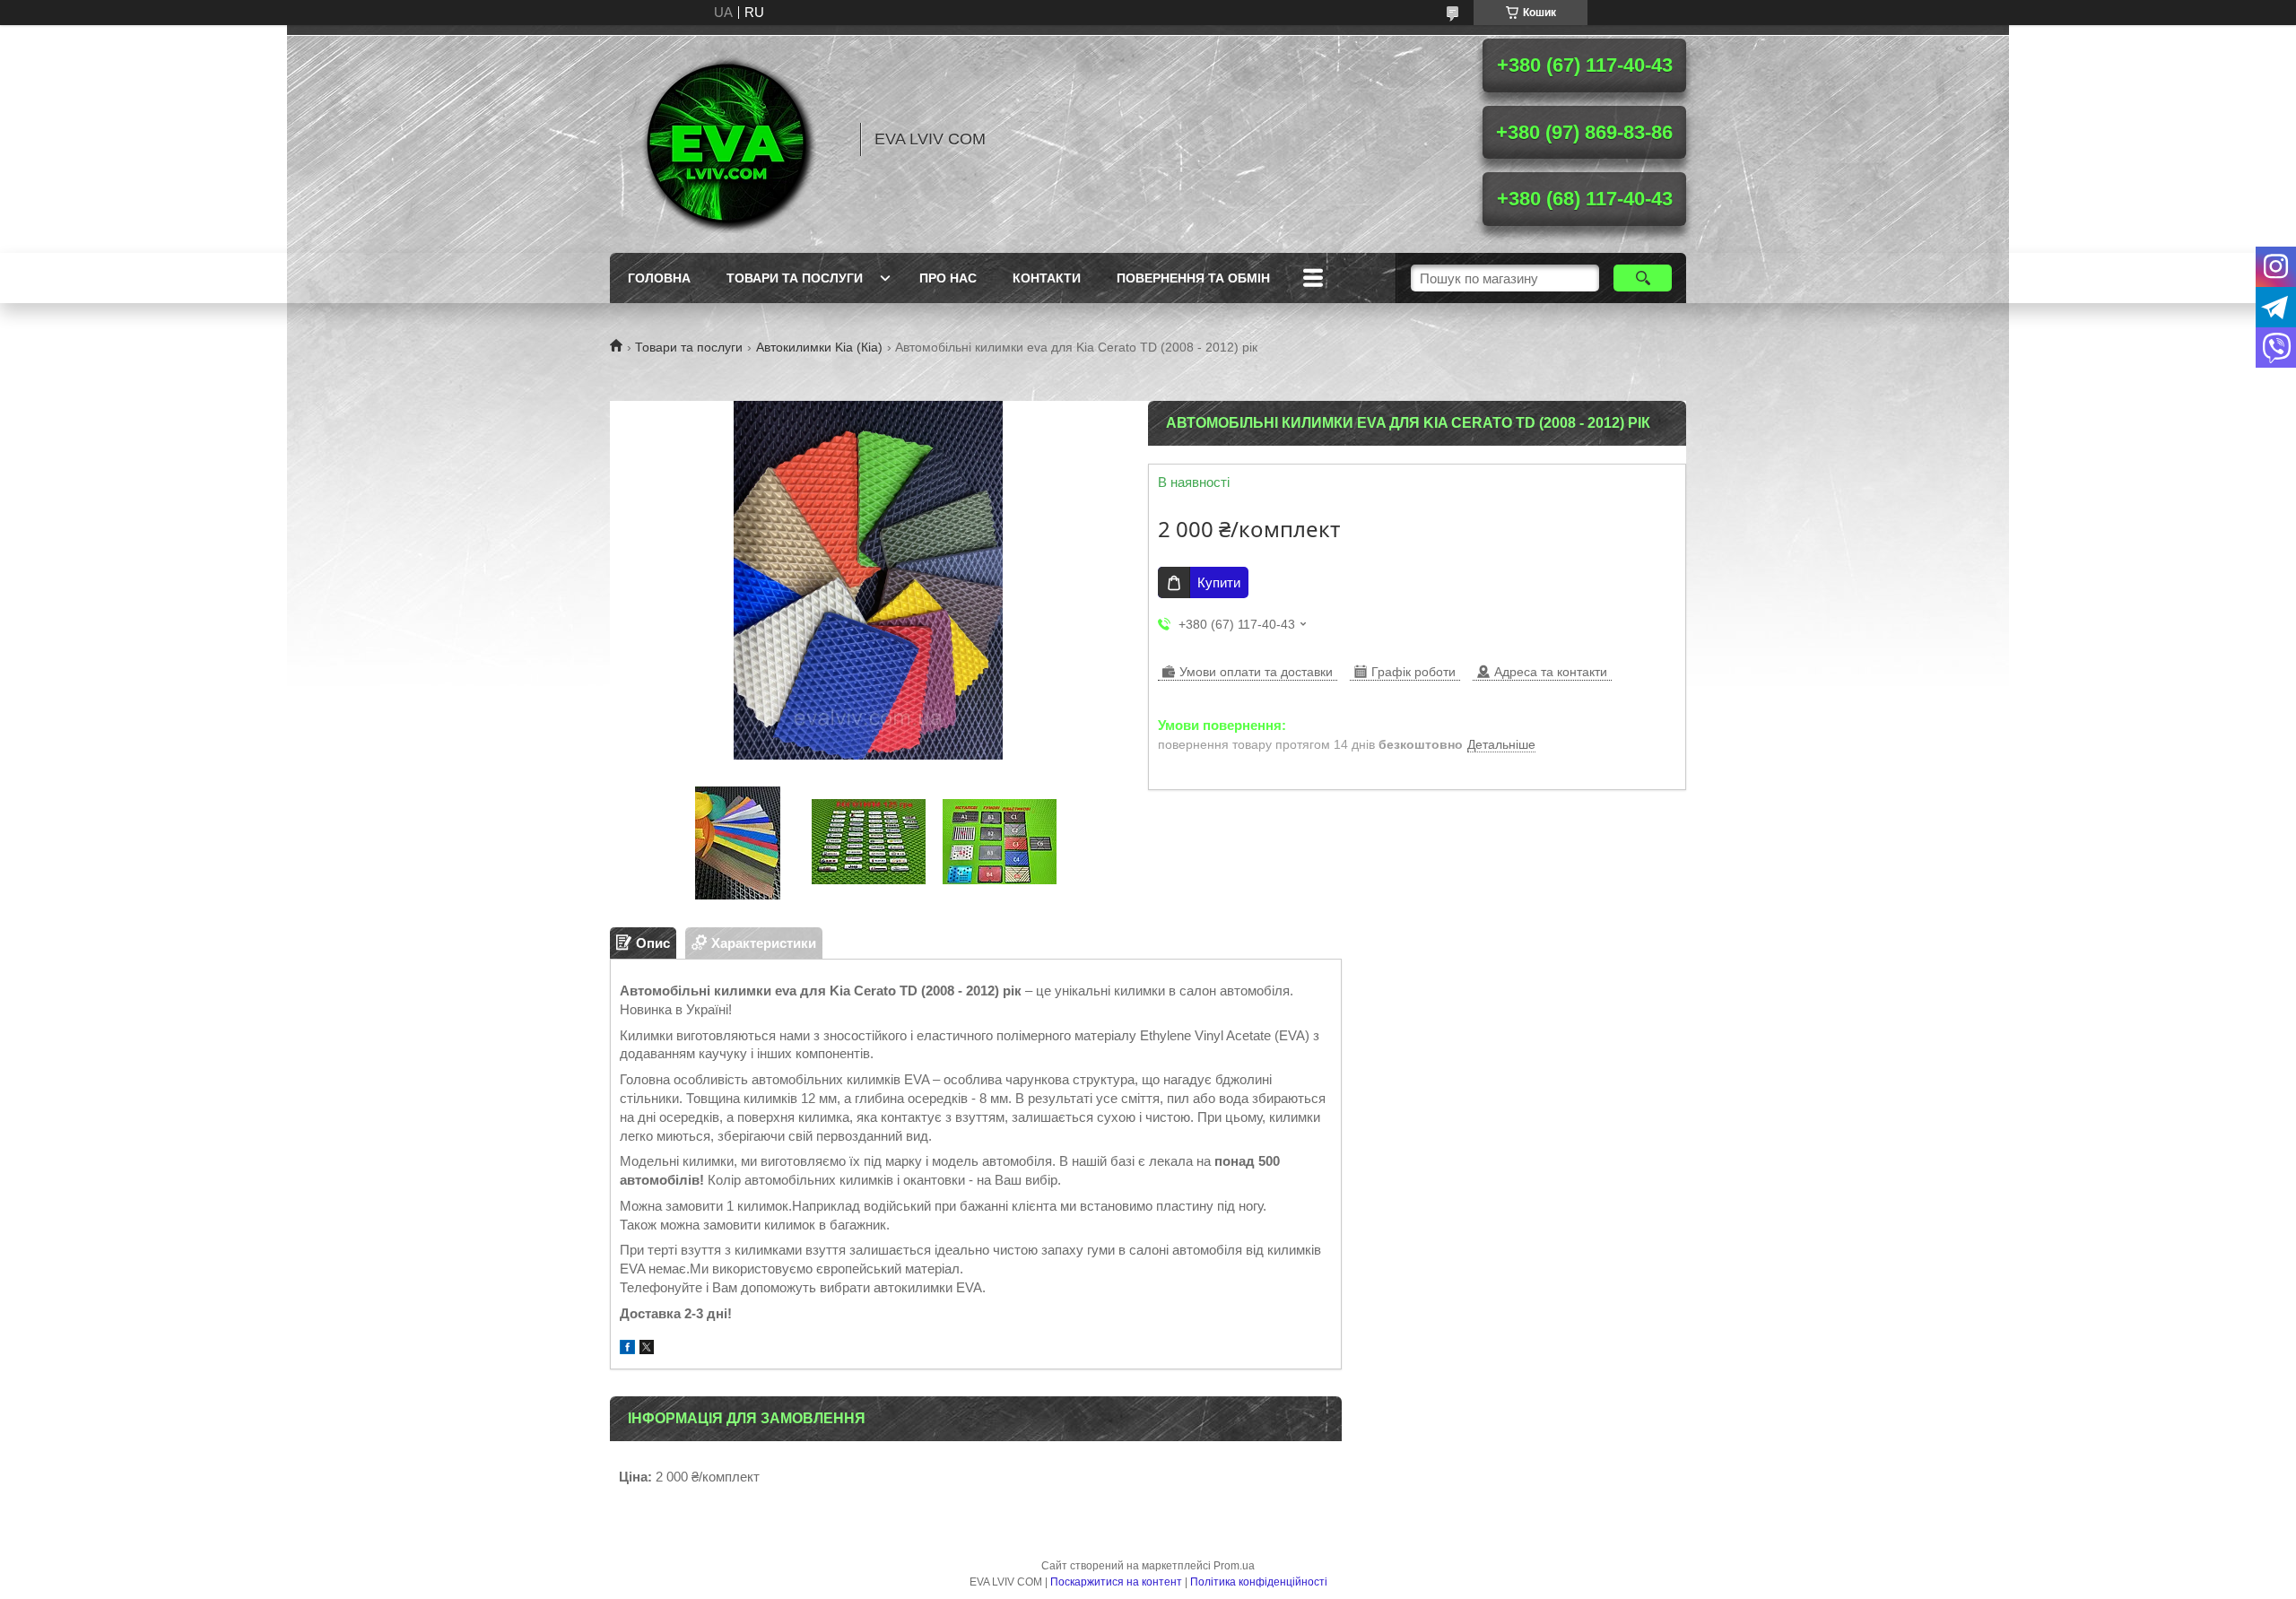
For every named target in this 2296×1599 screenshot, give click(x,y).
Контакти (1047, 278)
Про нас (948, 278)
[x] (647, 1349)
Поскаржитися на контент (1116, 1582)
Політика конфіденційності (1259, 1582)
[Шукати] (1643, 278)
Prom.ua (1234, 1566)
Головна (659, 278)
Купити (1219, 582)
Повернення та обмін (1193, 278)
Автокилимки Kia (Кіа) (819, 347)
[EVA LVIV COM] (726, 139)
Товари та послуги (795, 278)
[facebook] (627, 1349)
